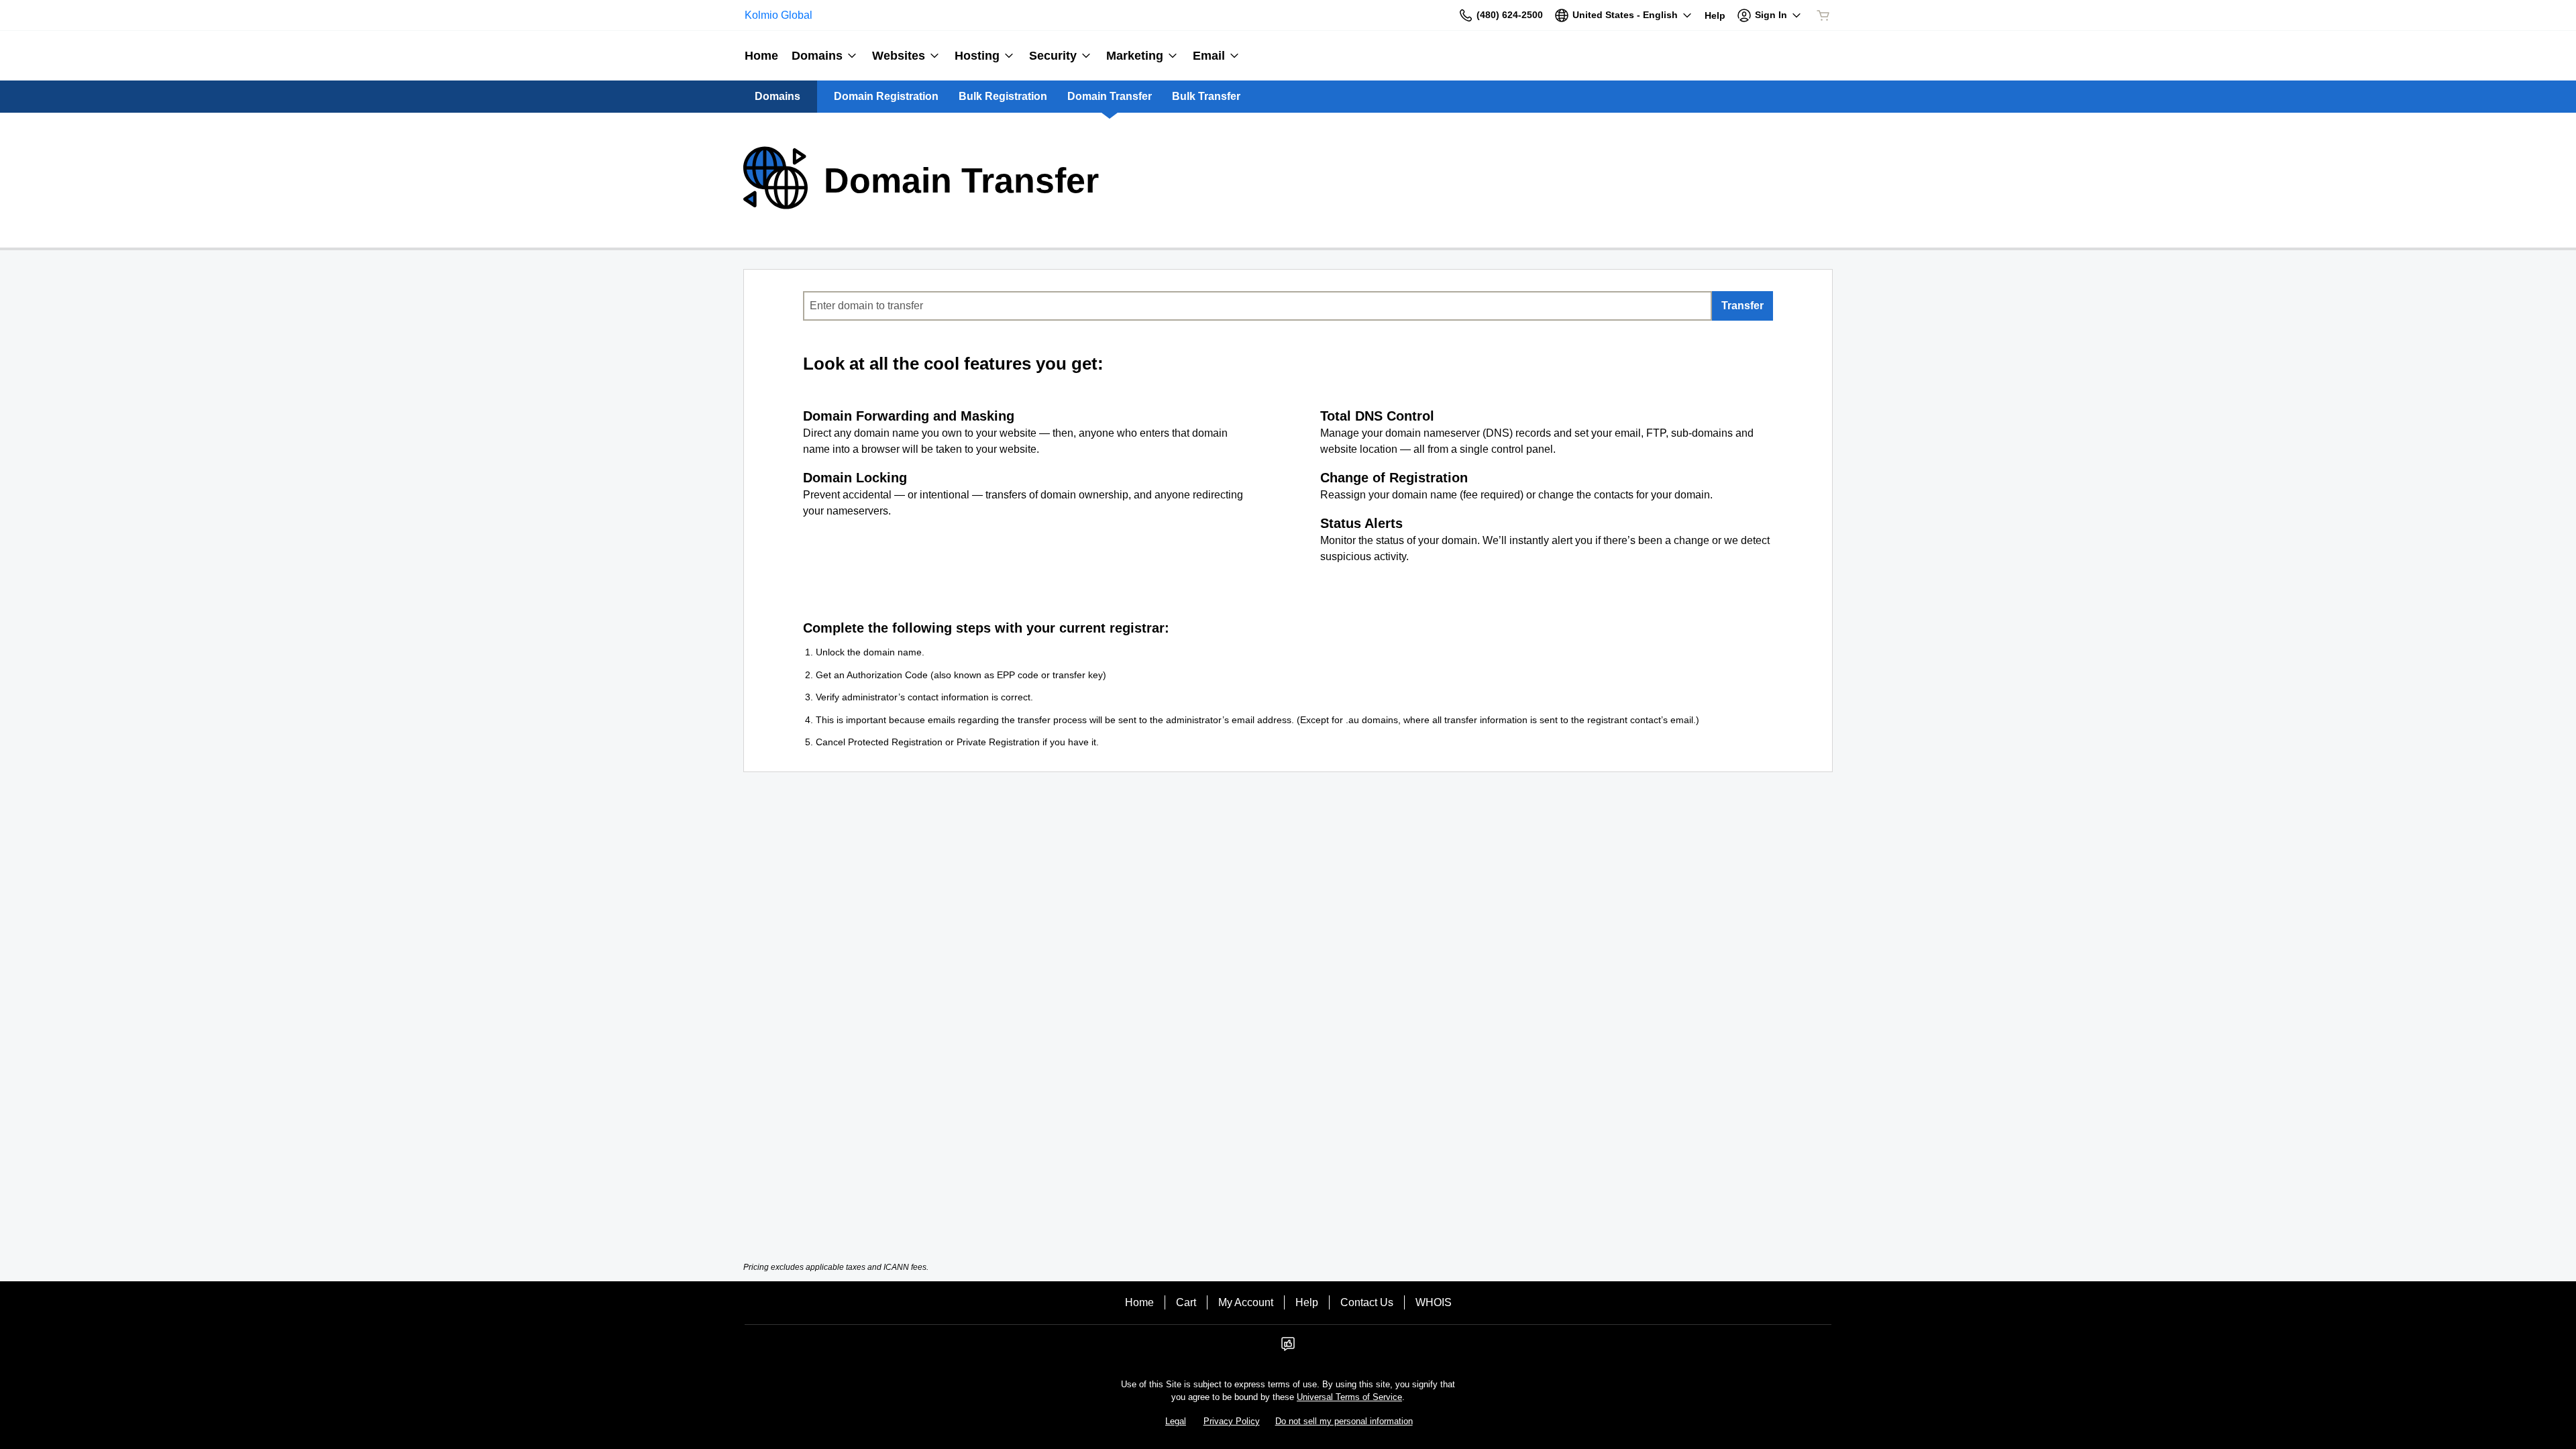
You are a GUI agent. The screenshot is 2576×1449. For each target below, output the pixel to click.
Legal (1176, 1421)
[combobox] (1257, 306)
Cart (1186, 1302)
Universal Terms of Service (1349, 1397)
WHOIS (1434, 1302)
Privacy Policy (1232, 1421)
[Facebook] (1288, 1348)
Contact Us (1367, 1302)
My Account (1246, 1302)
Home (1139, 1302)
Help (1307, 1302)
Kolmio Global (779, 15)
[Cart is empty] (1823, 15)
